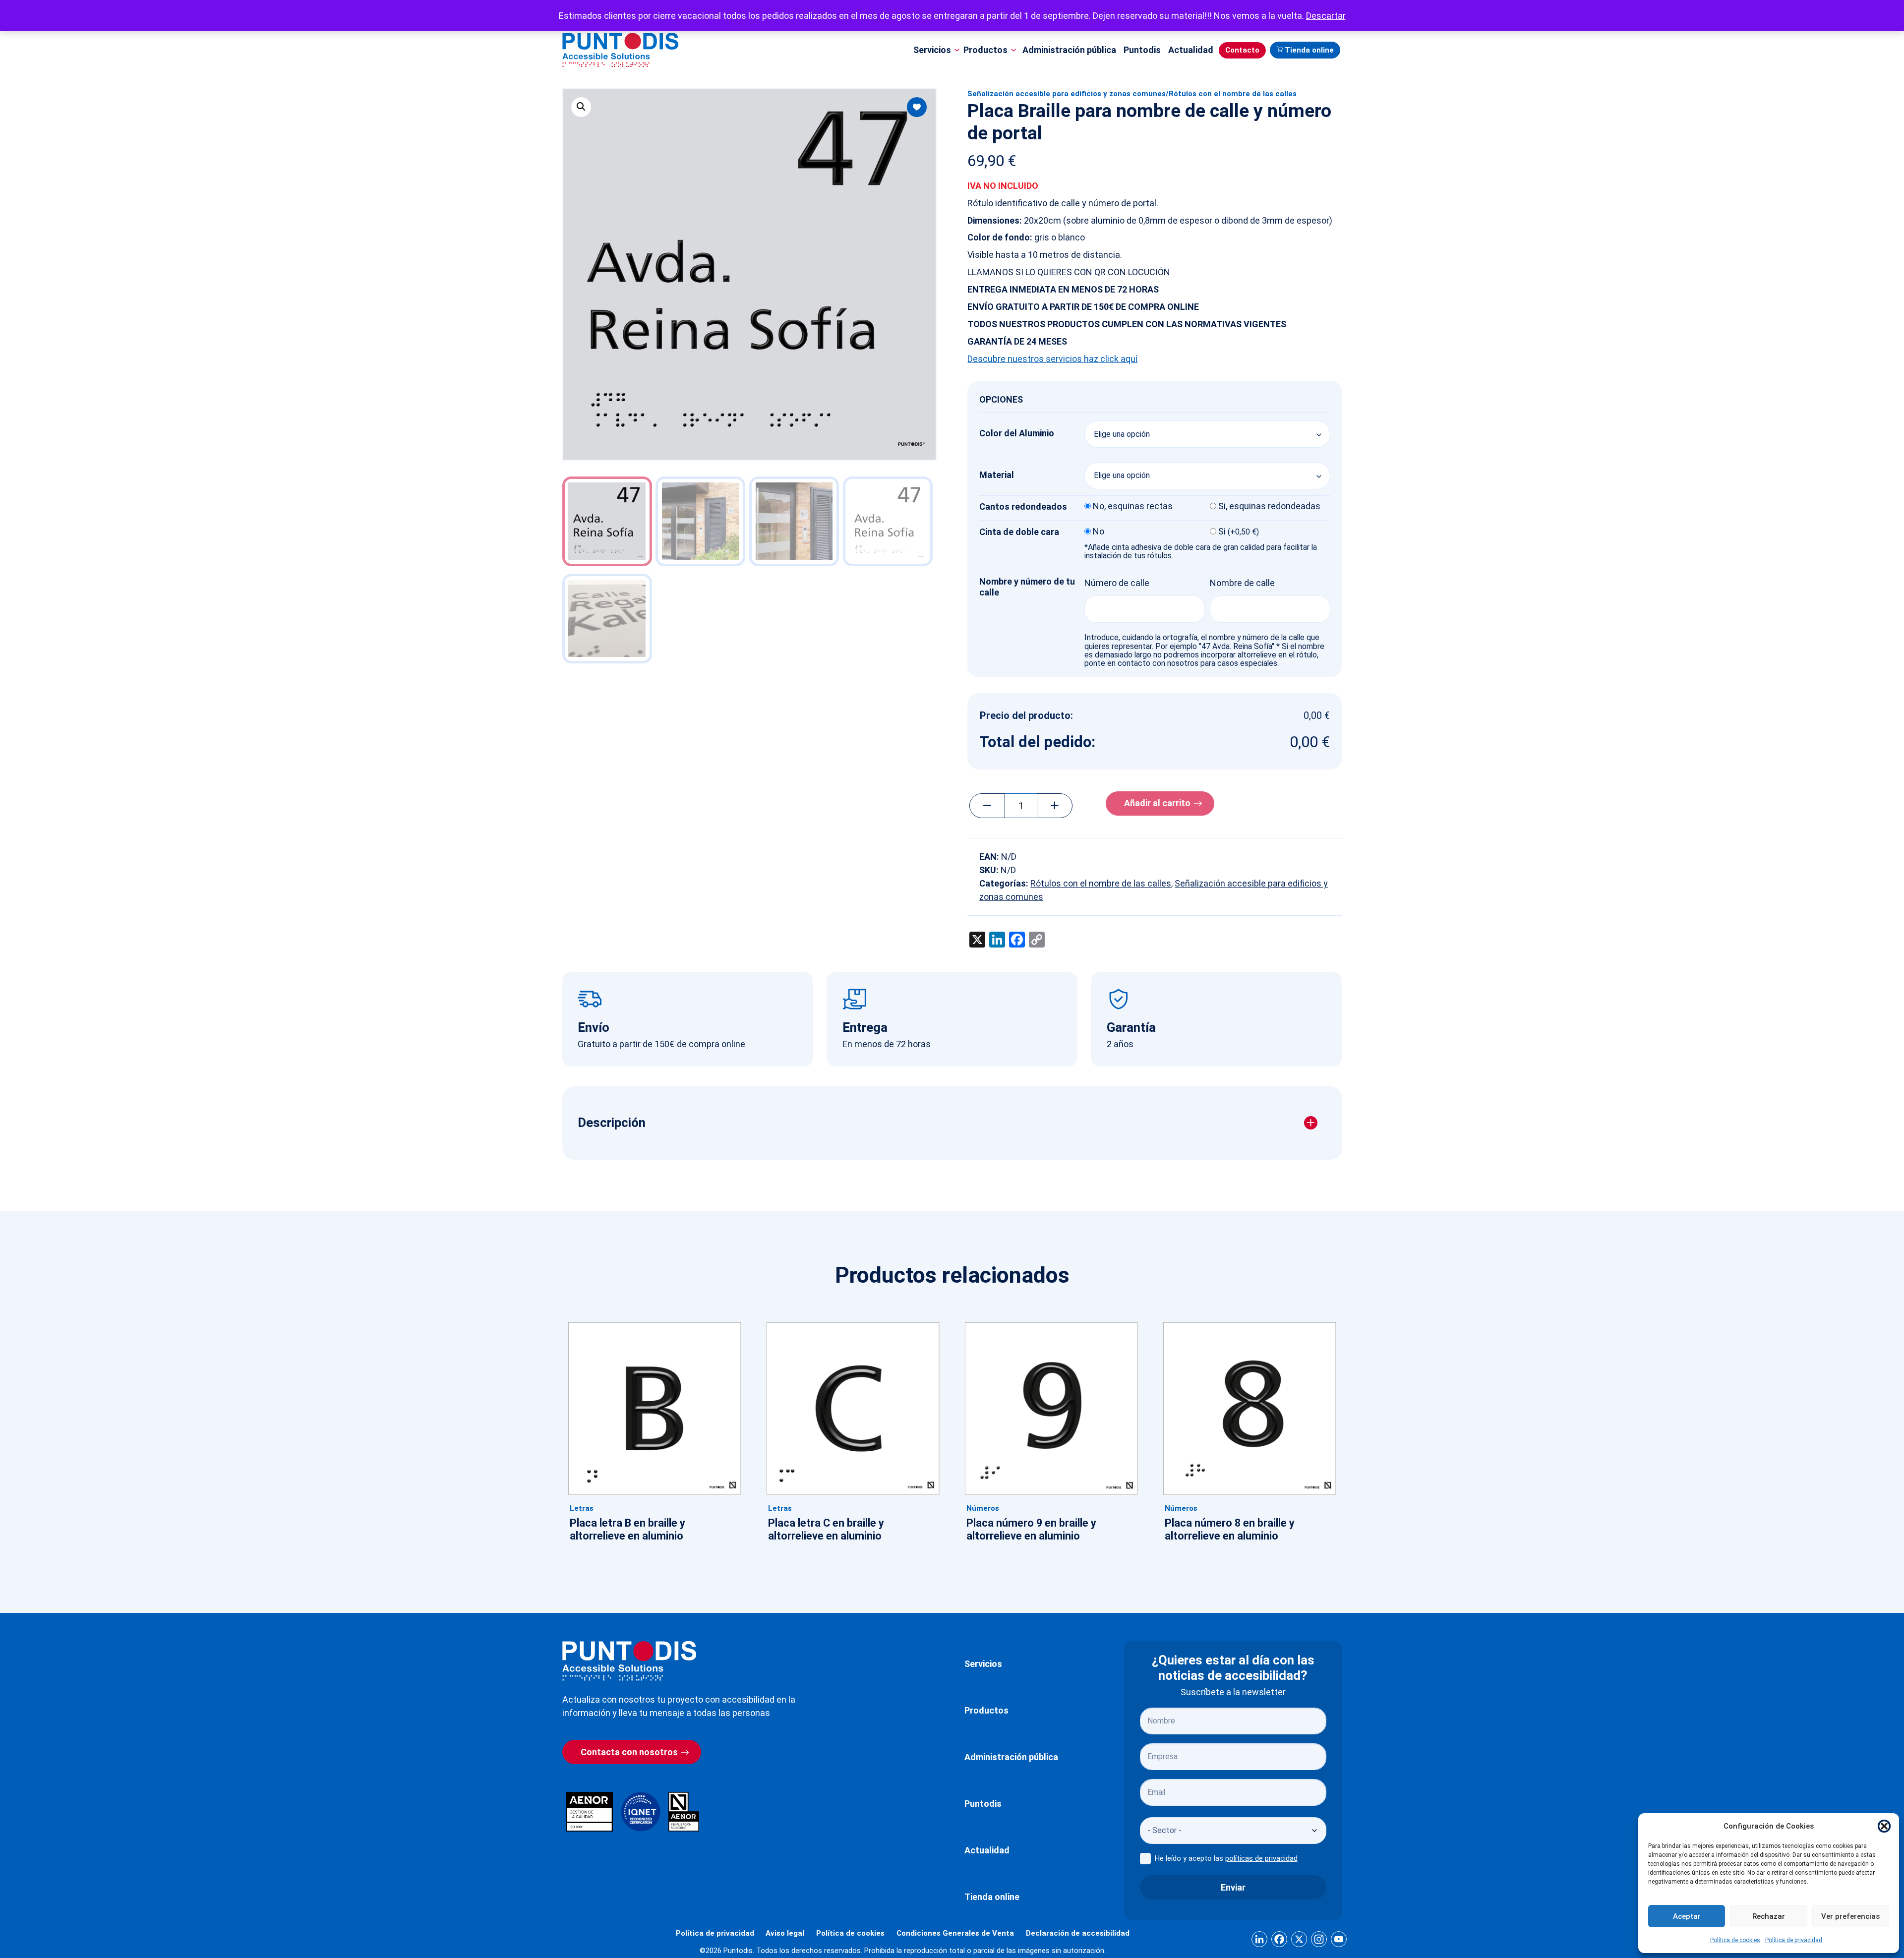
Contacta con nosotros (629, 1752)
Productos (986, 1710)
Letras (582, 1508)
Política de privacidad (1794, 1940)
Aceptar (1687, 1916)
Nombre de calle (1242, 583)
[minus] (987, 806)
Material (997, 475)
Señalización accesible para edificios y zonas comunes (1067, 94)
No (1099, 532)
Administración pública (1069, 50)
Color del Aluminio (1017, 433)
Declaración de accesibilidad (1078, 1933)
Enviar (1233, 1887)
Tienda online (1309, 50)
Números (983, 1508)
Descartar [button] (1326, 16)
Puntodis (1142, 50)
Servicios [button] (932, 50)
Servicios (983, 1664)
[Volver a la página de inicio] (629, 1661)
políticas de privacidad (1261, 1858)
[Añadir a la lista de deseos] (917, 107)
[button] (1884, 1826)
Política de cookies (1735, 1940)
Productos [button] (985, 50)
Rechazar (1769, 1916)
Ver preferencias (1850, 1916)
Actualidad (1191, 50)
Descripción (612, 1123)
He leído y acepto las (1226, 1858)
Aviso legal (785, 1933)
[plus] (1055, 806)
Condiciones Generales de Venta (955, 1933)
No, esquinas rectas (1133, 506)
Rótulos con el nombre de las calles (1233, 94)
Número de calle (1117, 583)
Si (1239, 532)
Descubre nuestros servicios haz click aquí (1052, 359)
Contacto (1242, 50)
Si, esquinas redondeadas (1269, 506)
